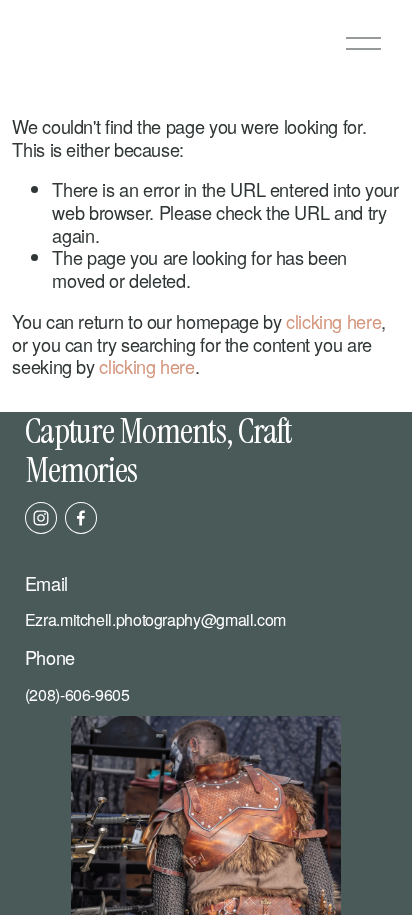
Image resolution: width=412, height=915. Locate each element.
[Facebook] (81, 518)
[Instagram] (41, 518)
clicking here (333, 321)
